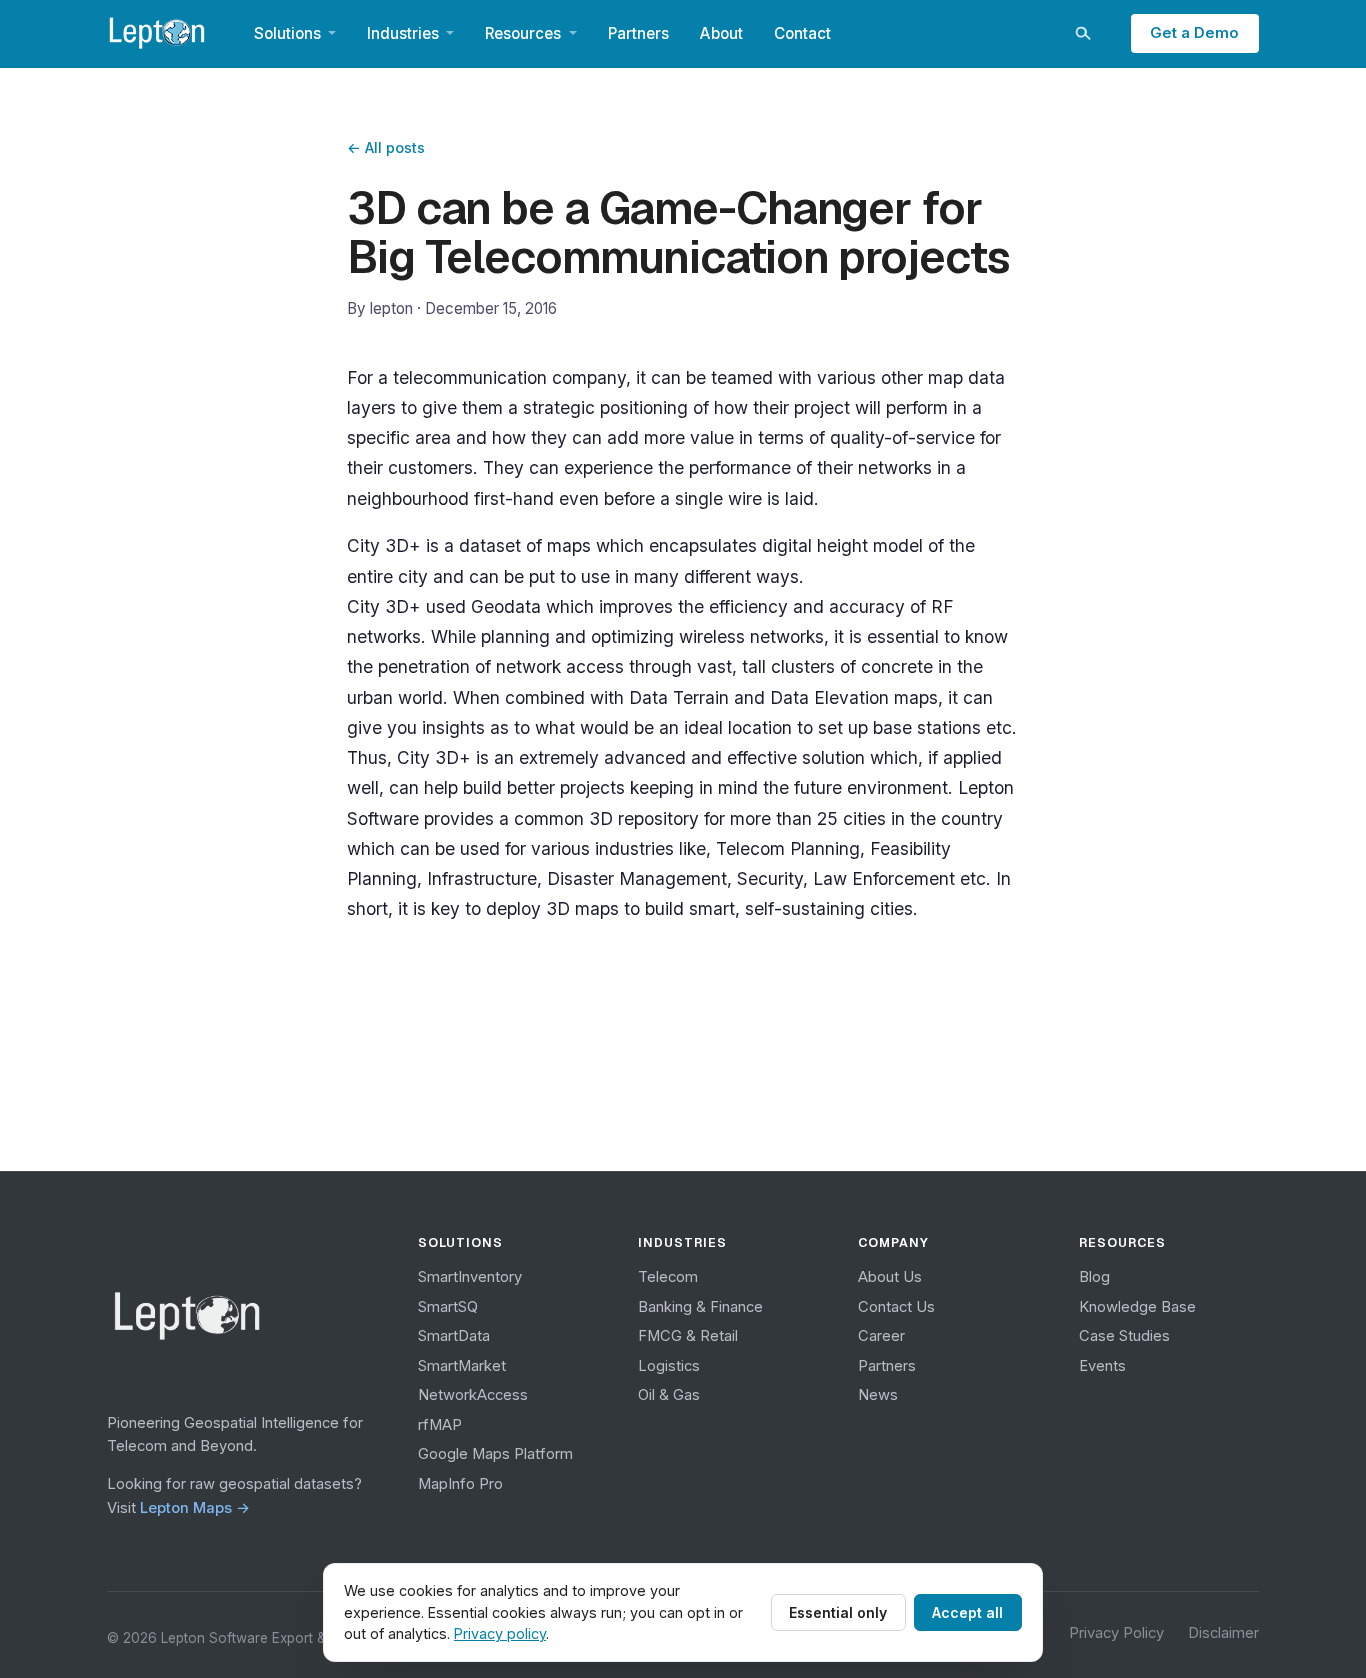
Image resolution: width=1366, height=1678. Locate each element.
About (721, 33)
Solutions (287, 33)
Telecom (668, 1277)
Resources (523, 33)
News (878, 1395)
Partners (638, 33)
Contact (802, 33)
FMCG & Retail (688, 1336)
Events (1102, 1366)
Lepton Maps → (195, 1508)
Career (881, 1336)
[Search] (1082, 33)
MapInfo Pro (460, 1484)
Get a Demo (1194, 33)
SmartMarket (462, 1366)
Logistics (669, 1366)
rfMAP (440, 1425)
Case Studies (1124, 1336)
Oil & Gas (669, 1395)
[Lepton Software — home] (157, 33)
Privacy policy (500, 1633)
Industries (403, 33)
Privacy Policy (1116, 1633)
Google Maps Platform (495, 1454)
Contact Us (896, 1307)
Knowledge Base (1137, 1307)
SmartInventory (470, 1277)
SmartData (454, 1336)
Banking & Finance (700, 1307)
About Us (890, 1277)
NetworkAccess (473, 1395)
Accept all (967, 1612)
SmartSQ (448, 1307)
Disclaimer (1223, 1633)
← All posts (386, 147)
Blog (1094, 1277)
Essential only (838, 1612)
